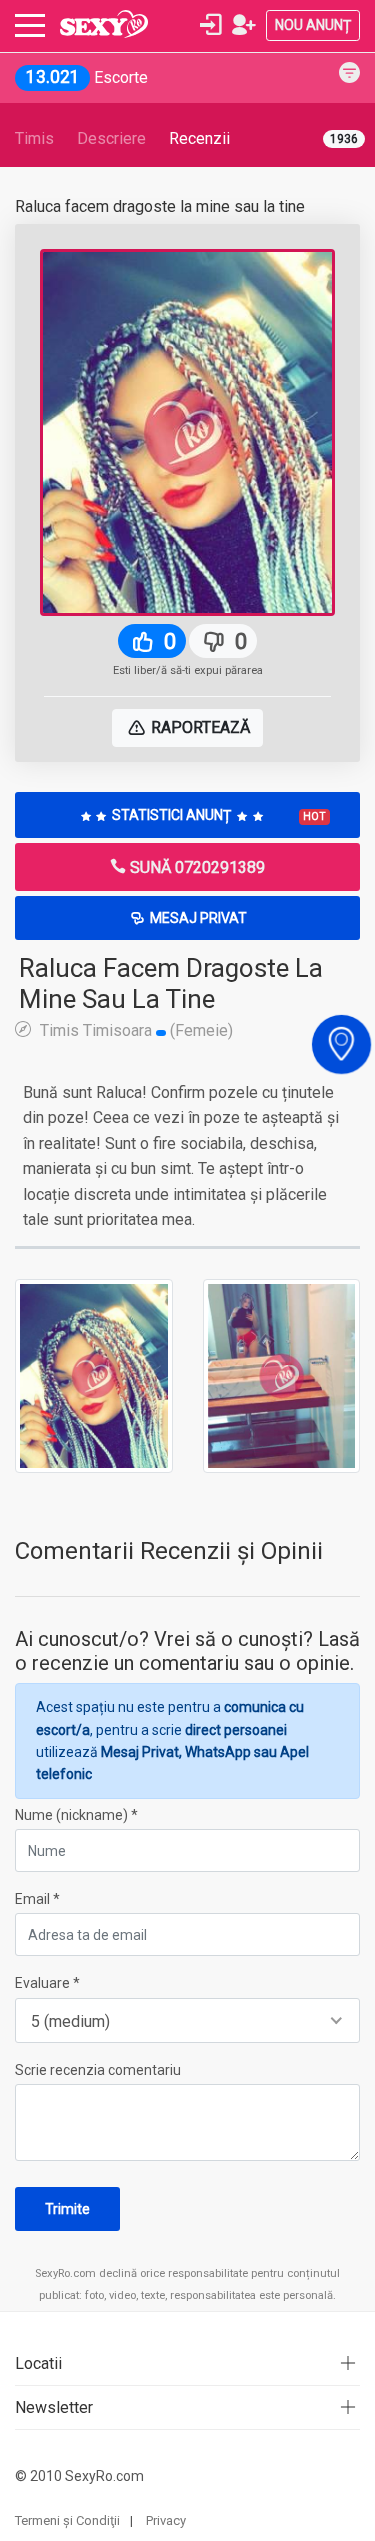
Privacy (166, 2520)
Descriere (111, 138)
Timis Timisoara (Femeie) (134, 1030)
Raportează (198, 727)
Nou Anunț (313, 25)
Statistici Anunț (217, 815)
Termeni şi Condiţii (67, 2520)
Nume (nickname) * (76, 1815)
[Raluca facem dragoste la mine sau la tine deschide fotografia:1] (94, 1375)
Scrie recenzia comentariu (98, 2070)
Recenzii (199, 138)
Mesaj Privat (197, 918)
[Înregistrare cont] (244, 25)
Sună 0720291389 (195, 867)
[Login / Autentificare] (211, 25)
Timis (34, 138)
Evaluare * (47, 1983)
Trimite (67, 2209)
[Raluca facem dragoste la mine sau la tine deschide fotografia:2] (282, 1375)
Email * (37, 1899)
